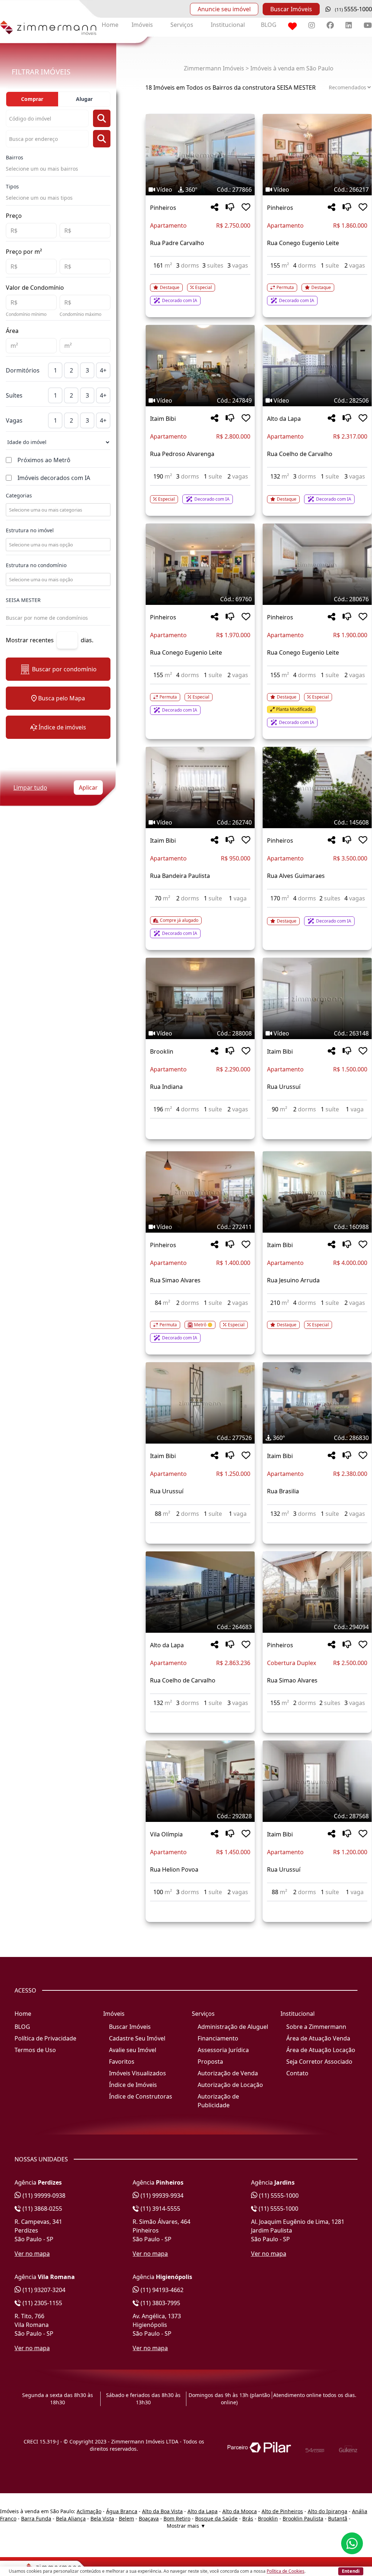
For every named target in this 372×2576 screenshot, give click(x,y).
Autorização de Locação (230, 2085)
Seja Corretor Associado (319, 2062)
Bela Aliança (71, 2518)
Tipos (12, 186)
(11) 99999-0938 (43, 2195)
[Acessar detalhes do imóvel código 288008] (200, 1123)
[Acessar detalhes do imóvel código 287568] (317, 1906)
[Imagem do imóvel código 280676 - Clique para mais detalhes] (317, 564)
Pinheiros (163, 208)
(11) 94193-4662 (161, 2290)
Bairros (15, 157)
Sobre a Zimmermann (316, 2027)
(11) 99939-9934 (161, 2195)
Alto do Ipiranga (327, 2511)
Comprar (32, 99)
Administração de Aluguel (233, 2027)
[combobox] (57, 510)
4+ (103, 370)
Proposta (210, 2062)
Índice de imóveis (62, 727)
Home (110, 25)
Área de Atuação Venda (318, 2038)
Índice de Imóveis (133, 2085)
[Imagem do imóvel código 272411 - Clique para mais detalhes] (200, 1192)
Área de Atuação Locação (321, 2050)
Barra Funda (36, 2518)
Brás (248, 2518)
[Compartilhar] (215, 207)
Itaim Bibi (163, 419)
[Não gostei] (230, 207)
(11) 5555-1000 (278, 2195)
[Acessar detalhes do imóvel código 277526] (200, 1527)
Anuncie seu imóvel (224, 9)
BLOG (269, 25)
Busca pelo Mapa (62, 698)
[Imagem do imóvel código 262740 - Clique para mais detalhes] (200, 788)
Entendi (351, 2571)
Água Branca (122, 2511)
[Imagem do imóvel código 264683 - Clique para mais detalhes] (200, 1592)
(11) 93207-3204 (43, 2290)
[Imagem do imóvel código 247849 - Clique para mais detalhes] (200, 366)
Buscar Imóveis (291, 9)
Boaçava (149, 2518)
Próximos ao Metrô (44, 460)
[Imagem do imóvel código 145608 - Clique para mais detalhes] (317, 788)
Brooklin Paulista (303, 2518)
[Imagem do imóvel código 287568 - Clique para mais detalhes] (317, 1781)
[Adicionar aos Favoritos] (246, 207)
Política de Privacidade (45, 2038)
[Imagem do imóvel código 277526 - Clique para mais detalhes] (200, 1403)
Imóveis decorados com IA (54, 478)
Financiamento (218, 2038)
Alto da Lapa (284, 419)
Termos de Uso (35, 2050)
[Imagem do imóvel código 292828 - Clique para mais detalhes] (200, 1781)
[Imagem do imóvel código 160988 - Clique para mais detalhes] (317, 1192)
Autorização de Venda (228, 2073)
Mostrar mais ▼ (186, 2526)
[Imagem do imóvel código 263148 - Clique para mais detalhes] (317, 998)
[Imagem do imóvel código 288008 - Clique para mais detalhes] (200, 998)
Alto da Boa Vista (162, 2511)
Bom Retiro (177, 2518)
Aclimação (89, 2511)
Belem (126, 2518)
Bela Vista (102, 2518)
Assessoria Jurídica (223, 2050)
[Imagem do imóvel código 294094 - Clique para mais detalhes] (317, 1592)
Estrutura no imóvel (30, 530)
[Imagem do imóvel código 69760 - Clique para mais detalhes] (200, 564)
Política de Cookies (286, 2571)
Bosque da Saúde (216, 2518)
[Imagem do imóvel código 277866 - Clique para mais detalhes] (200, 155)
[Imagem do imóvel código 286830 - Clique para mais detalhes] (317, 1403)
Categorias (19, 495)
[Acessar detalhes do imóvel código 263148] (317, 1123)
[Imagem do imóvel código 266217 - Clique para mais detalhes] (317, 155)
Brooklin (162, 1051)
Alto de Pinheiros (282, 2511)
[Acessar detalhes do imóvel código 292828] (200, 1906)
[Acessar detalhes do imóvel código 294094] (317, 1717)
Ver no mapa (32, 2254)
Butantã (338, 2518)
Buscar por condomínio (64, 669)
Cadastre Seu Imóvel (137, 2038)
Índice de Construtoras (141, 2096)
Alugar (84, 99)
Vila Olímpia (166, 1834)
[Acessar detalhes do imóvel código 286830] (317, 1527)
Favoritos (122, 2062)
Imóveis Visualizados (138, 2073)
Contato (297, 2073)
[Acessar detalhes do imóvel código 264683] (200, 1717)
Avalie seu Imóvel (133, 2050)
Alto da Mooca (240, 2511)
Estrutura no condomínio (36, 565)
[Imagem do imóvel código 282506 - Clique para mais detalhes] (317, 366)
